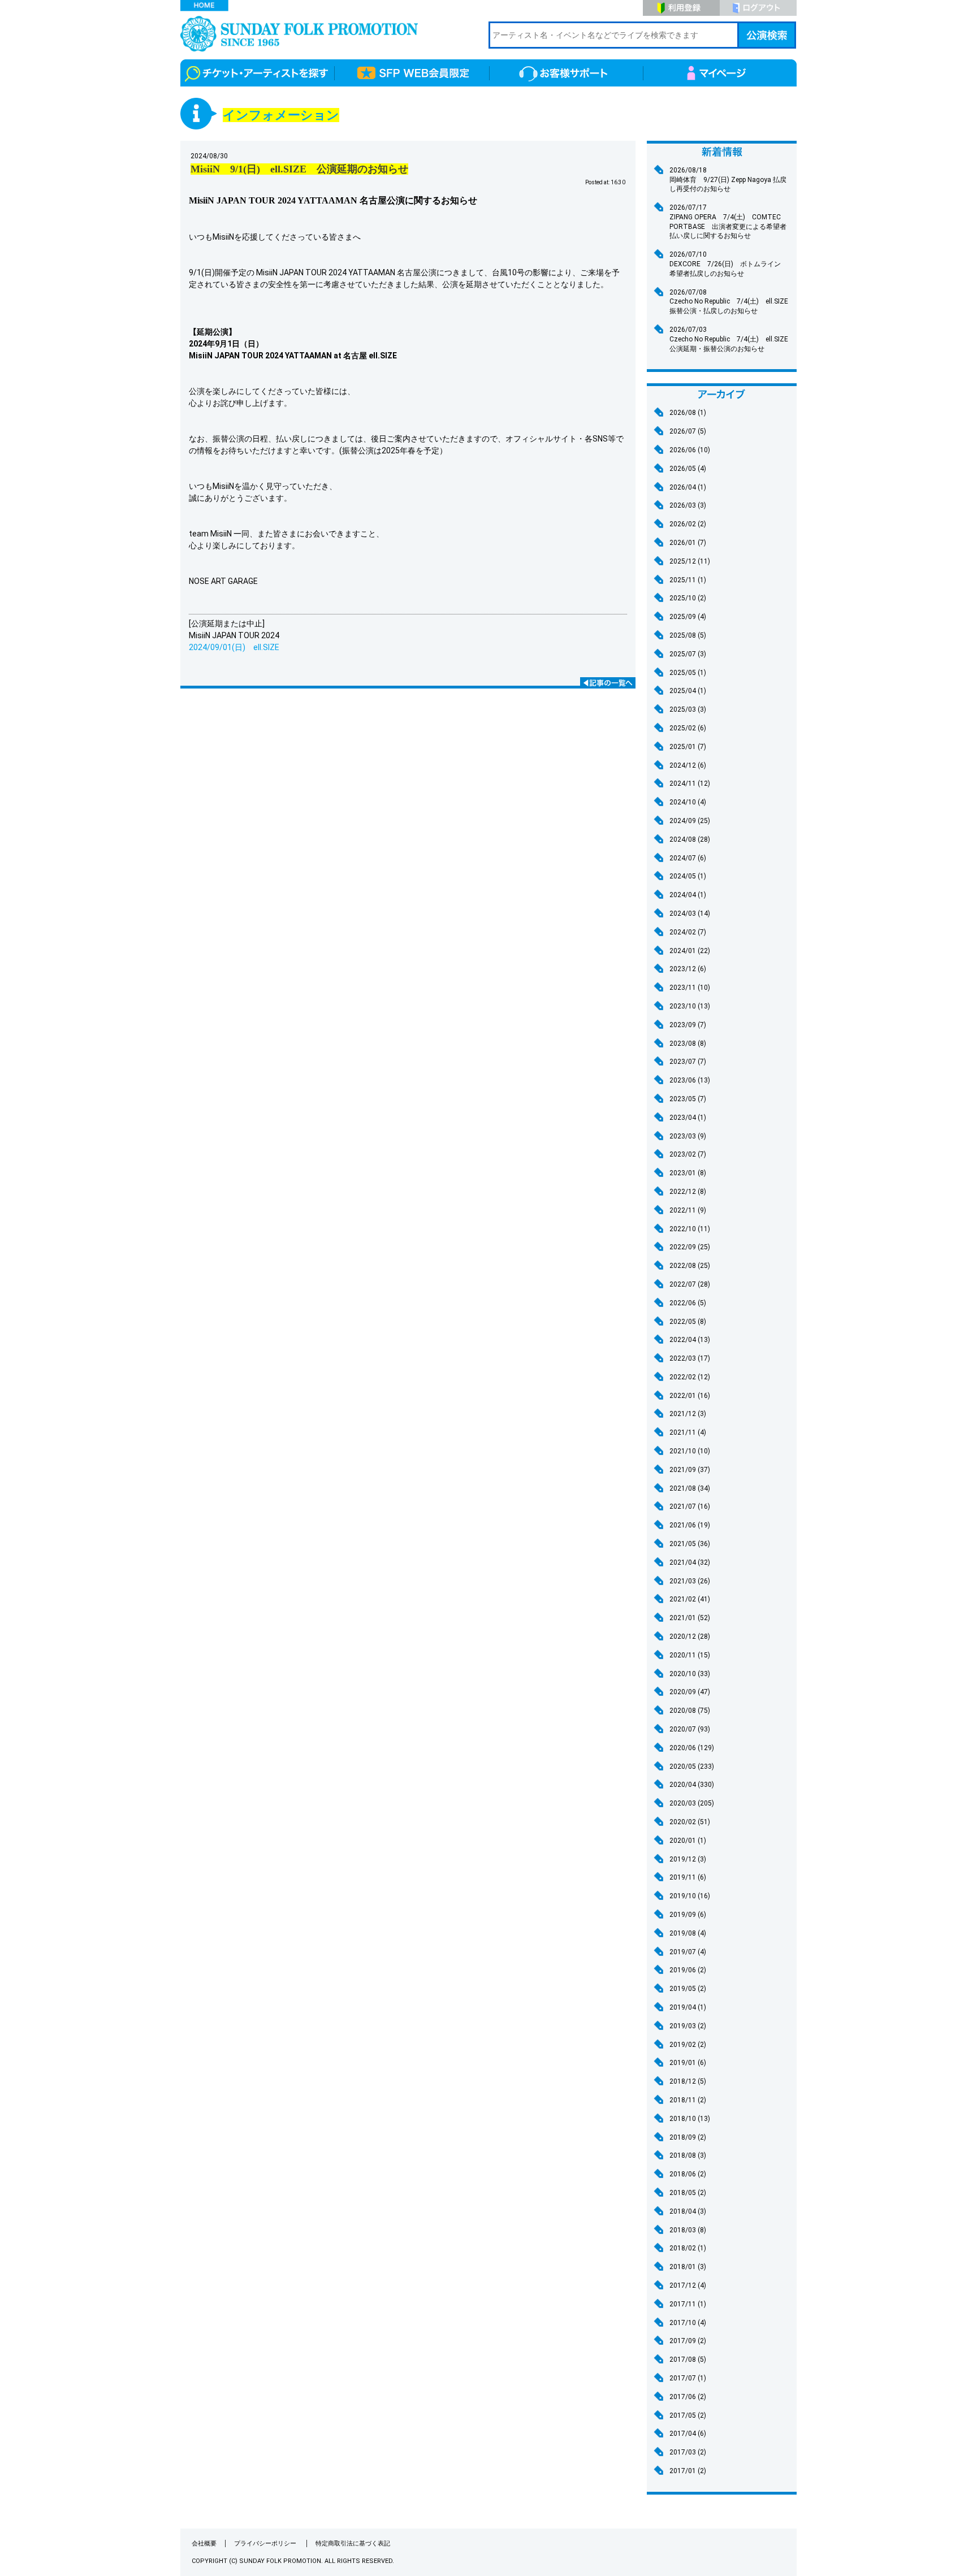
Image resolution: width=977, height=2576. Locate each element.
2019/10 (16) (690, 1896)
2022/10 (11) (690, 1229)
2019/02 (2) (688, 2045)
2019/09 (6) (688, 1915)
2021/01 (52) (690, 1618)
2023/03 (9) (688, 1136)
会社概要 (204, 2543)
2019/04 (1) (688, 2007)
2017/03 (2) (688, 2452)
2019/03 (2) (688, 2026)
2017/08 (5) (688, 2359)
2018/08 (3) (688, 2155)
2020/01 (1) (688, 1841)
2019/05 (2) (688, 1989)
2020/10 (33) (690, 1674)
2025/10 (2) (688, 598)
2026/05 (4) (688, 469)
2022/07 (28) (690, 1284)
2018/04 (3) (688, 2211)
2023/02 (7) (688, 1154)
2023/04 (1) (688, 1118)
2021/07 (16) (690, 1506)
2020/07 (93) (690, 1729)
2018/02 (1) (688, 2248)
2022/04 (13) (690, 1340)
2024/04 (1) (688, 895)
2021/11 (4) (688, 1432)
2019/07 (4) (688, 1952)
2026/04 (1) (688, 487)
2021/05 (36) (690, 1544)
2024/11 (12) (690, 783)
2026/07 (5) (688, 431)
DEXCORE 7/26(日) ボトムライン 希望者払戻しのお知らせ (729, 264)
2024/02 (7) (688, 932)
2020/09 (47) (690, 1692)
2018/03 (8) (688, 2230)
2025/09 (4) (688, 617)
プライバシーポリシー (266, 2543)
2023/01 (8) (688, 1173)
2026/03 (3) (688, 505)
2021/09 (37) (690, 1470)
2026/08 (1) (688, 413)
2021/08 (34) (690, 1488)
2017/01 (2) (688, 2471)
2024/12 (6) (688, 765)
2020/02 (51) (690, 1822)
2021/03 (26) (690, 1581)
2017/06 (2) (688, 2397)
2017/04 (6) (688, 2434)
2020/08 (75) (690, 1711)
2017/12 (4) (688, 2285)
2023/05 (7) (688, 1099)
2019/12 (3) (688, 1859)
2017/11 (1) (688, 2304)
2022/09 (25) (690, 1247)
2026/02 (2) (688, 524)
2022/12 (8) (688, 1192)
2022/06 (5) (688, 1303)
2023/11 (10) (690, 988)
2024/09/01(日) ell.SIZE (234, 647)
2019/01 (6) (688, 2063)
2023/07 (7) (688, 1062)
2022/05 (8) (688, 1322)
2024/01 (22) (690, 951)
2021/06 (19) (690, 1525)
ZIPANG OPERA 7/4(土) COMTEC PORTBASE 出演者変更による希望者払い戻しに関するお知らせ (728, 222)
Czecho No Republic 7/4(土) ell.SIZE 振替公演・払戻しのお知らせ (732, 302)
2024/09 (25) (690, 821)
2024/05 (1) (688, 876)
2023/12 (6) (688, 969)
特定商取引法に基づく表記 (353, 2543)
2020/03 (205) (692, 1803)
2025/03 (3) (688, 709)
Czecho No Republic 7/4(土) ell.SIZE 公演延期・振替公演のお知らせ (732, 339)
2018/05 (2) (688, 2193)
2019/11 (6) (688, 1877)
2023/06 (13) (690, 1080)
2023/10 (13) (690, 1006)
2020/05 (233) (692, 1767)
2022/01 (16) (690, 1396)
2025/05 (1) (688, 673)
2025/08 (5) (688, 635)
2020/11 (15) (690, 1655)
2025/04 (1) (688, 691)
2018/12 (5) (688, 2081)
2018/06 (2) (688, 2174)
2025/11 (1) (688, 580)
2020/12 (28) (690, 1636)
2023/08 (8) (688, 1044)
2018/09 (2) (688, 2137)
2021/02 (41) (690, 1599)
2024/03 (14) (690, 913)
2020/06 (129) (692, 1748)
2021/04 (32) (690, 1562)
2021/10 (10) (690, 1451)
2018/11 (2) (688, 2100)
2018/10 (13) (690, 2119)
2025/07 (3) (688, 654)
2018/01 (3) (688, 2267)
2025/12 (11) (690, 561)
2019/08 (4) (688, 1933)
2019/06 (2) (688, 1970)
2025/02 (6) (688, 728)
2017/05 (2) (688, 2415)
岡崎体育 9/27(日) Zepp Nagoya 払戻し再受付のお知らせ (728, 180)
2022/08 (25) (690, 1266)
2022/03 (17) (690, 1358)
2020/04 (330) (692, 1785)
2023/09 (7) (688, 1025)
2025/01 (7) (688, 747)
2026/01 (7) (688, 543)
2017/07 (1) (688, 2378)
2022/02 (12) (690, 1377)
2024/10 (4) (688, 802)
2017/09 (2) (688, 2341)
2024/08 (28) (690, 839)
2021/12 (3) (688, 1414)
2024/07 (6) (688, 858)
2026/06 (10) (690, 450)
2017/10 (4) (688, 2323)
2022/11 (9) (688, 1210)
